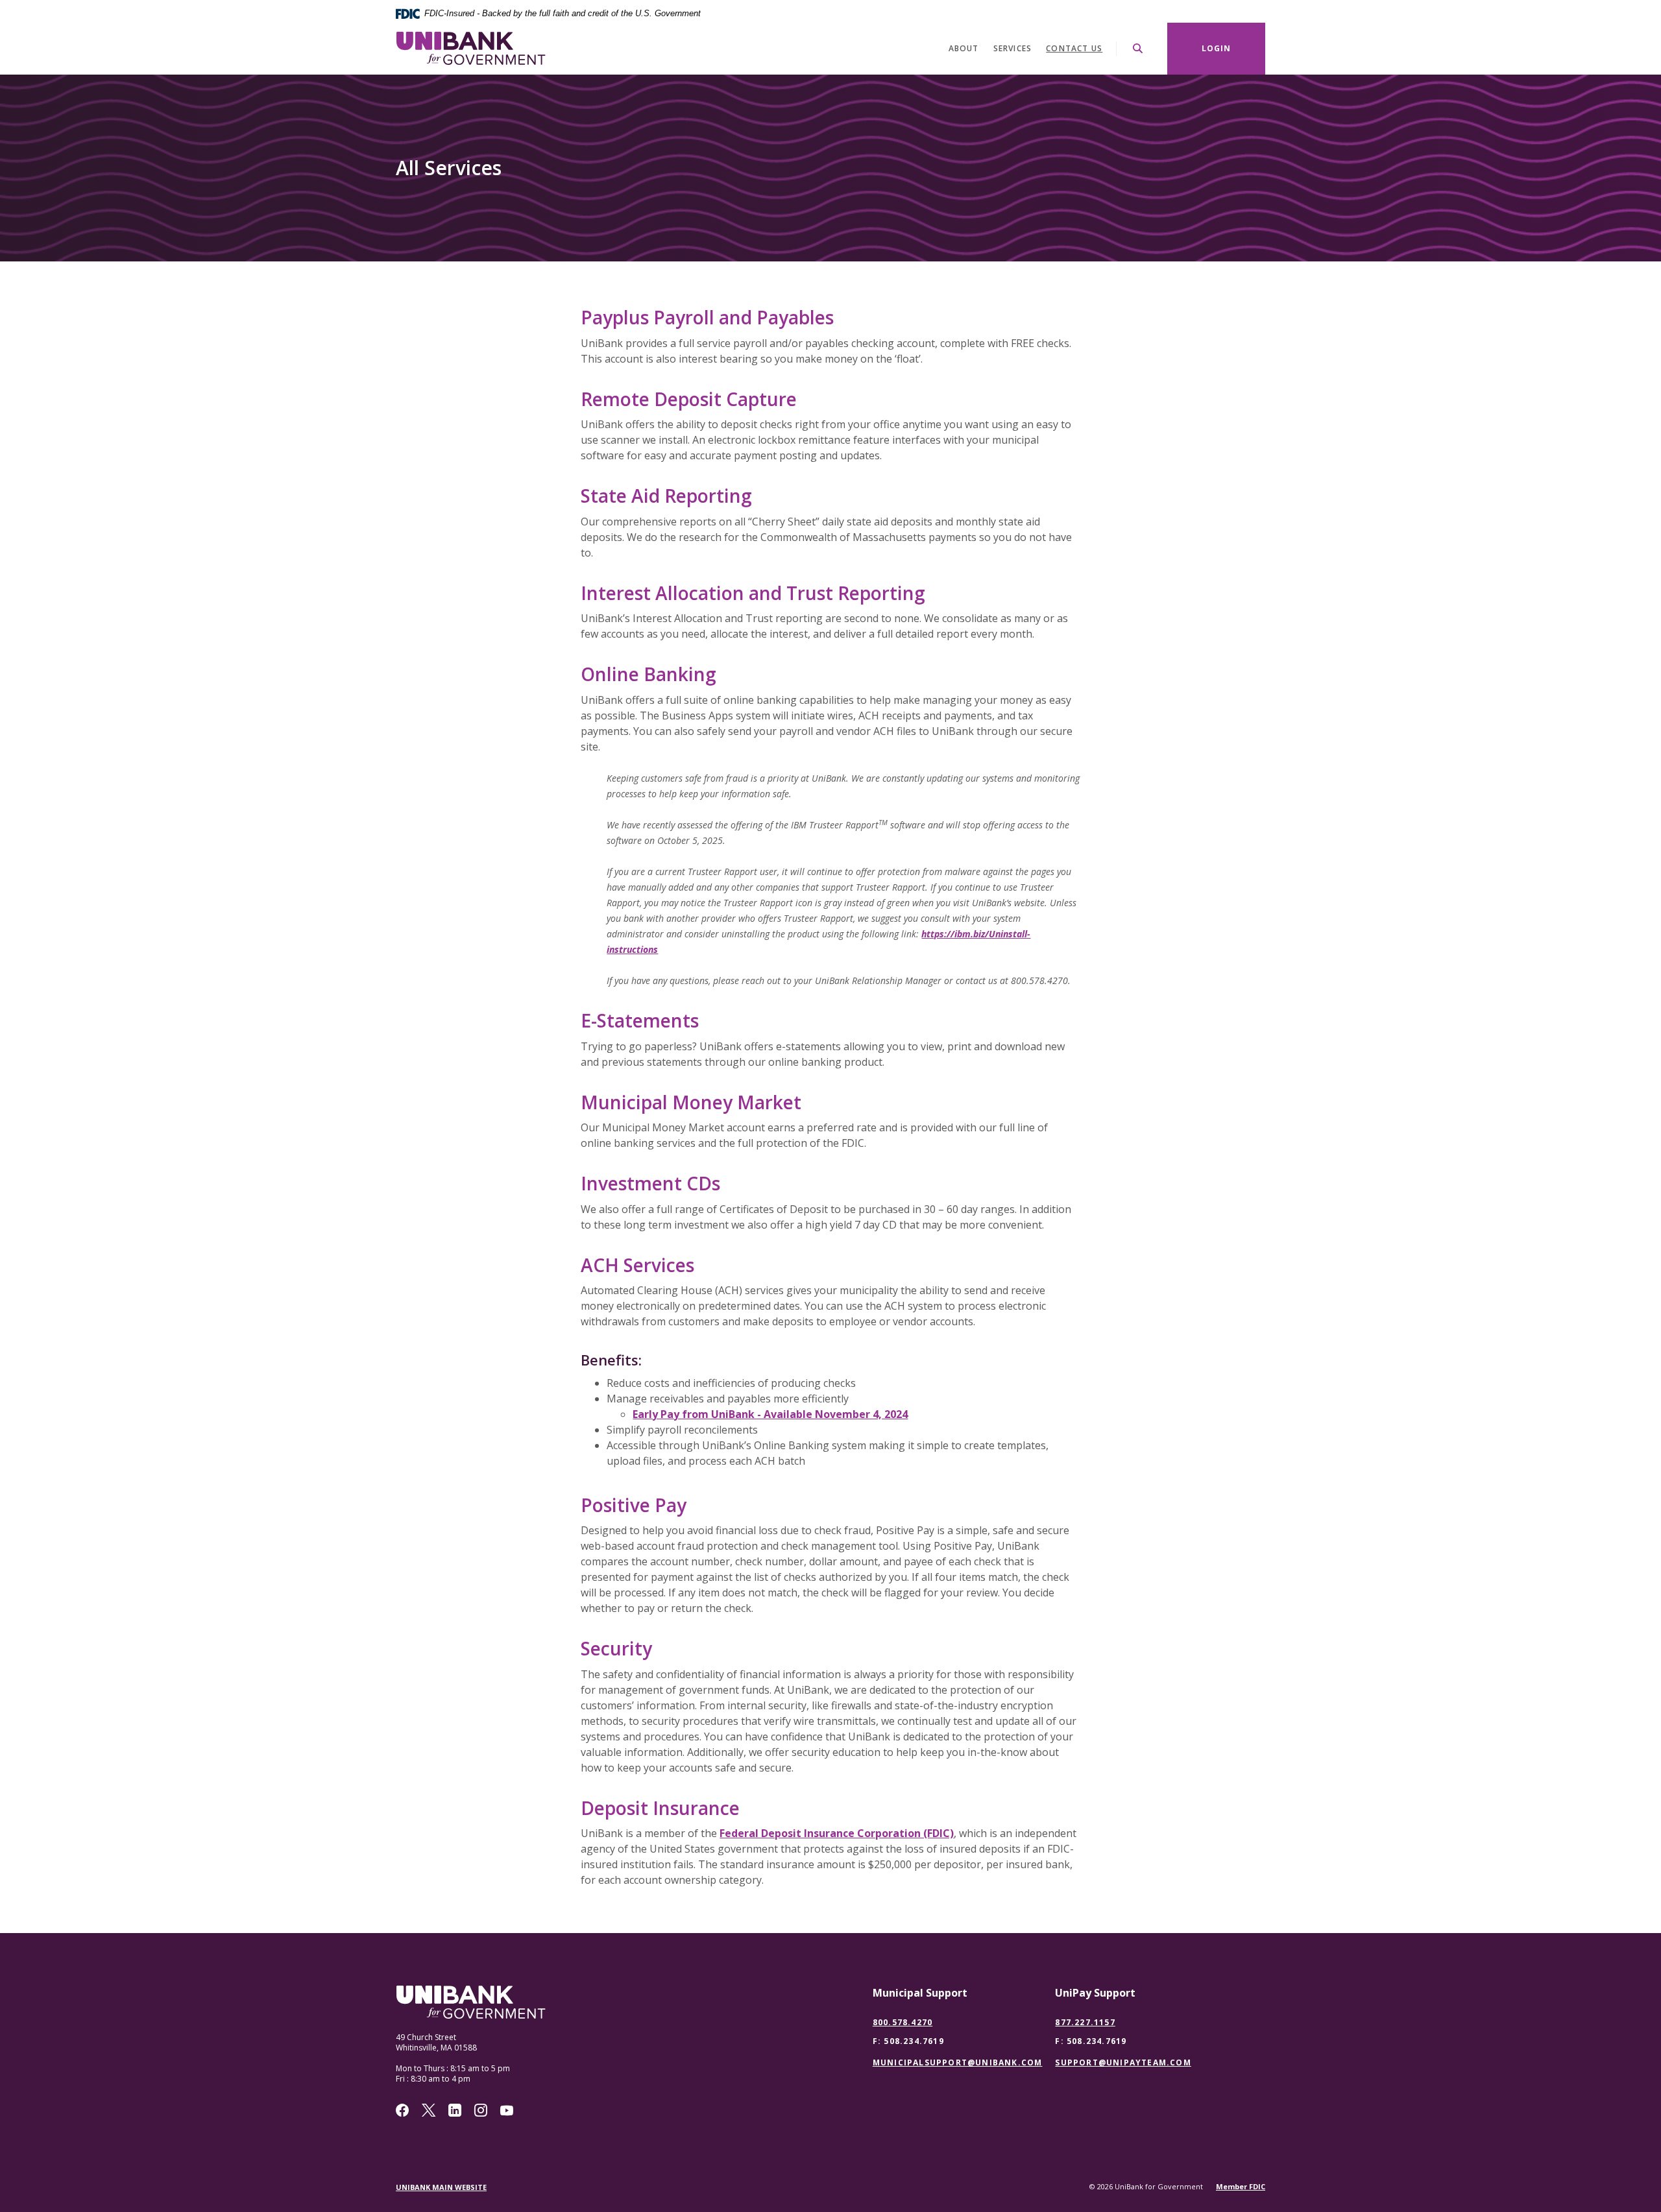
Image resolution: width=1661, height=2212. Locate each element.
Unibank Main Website (441, 2187)
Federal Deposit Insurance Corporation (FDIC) (837, 1833)
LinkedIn (455, 2110)
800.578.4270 (903, 2022)
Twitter (429, 2110)
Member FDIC (1241, 2186)
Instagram (481, 2110)
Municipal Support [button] (920, 1993)
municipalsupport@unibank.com (958, 2063)
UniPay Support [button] (1095, 1993)
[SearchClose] (1138, 48)
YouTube (507, 2110)
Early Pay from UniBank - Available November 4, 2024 (770, 1414)
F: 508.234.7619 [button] (908, 2041)
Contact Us (1074, 48)
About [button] (964, 48)
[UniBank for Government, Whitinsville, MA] (471, 48)
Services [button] (1013, 48)
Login (1217, 48)
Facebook (402, 2110)
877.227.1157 (1085, 2022)
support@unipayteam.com (1123, 2063)
